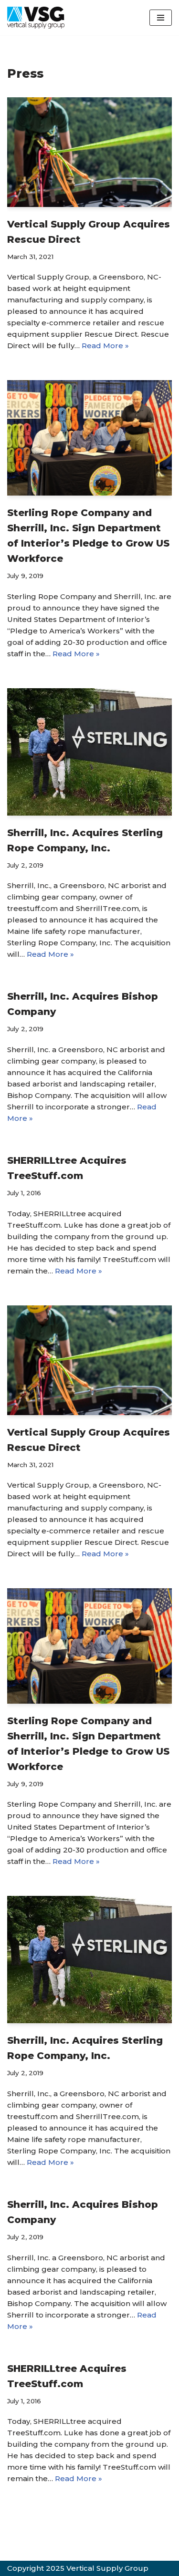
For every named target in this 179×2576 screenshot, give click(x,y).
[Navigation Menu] (161, 18)
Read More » (105, 346)
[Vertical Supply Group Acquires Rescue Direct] (89, 152)
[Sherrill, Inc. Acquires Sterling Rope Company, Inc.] (89, 752)
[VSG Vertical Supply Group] (36, 18)
